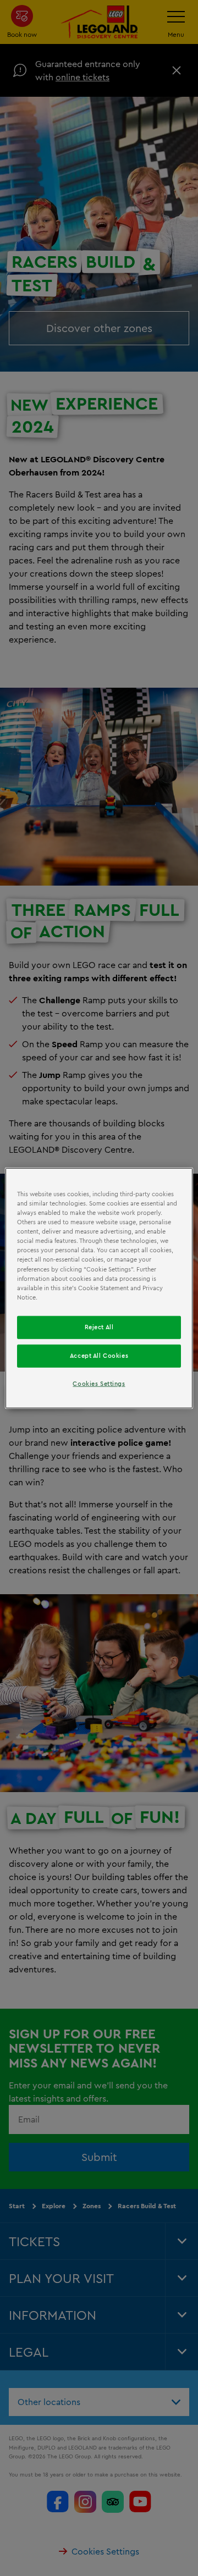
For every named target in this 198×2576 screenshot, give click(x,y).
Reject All (99, 1326)
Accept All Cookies (99, 1355)
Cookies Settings (99, 1383)
